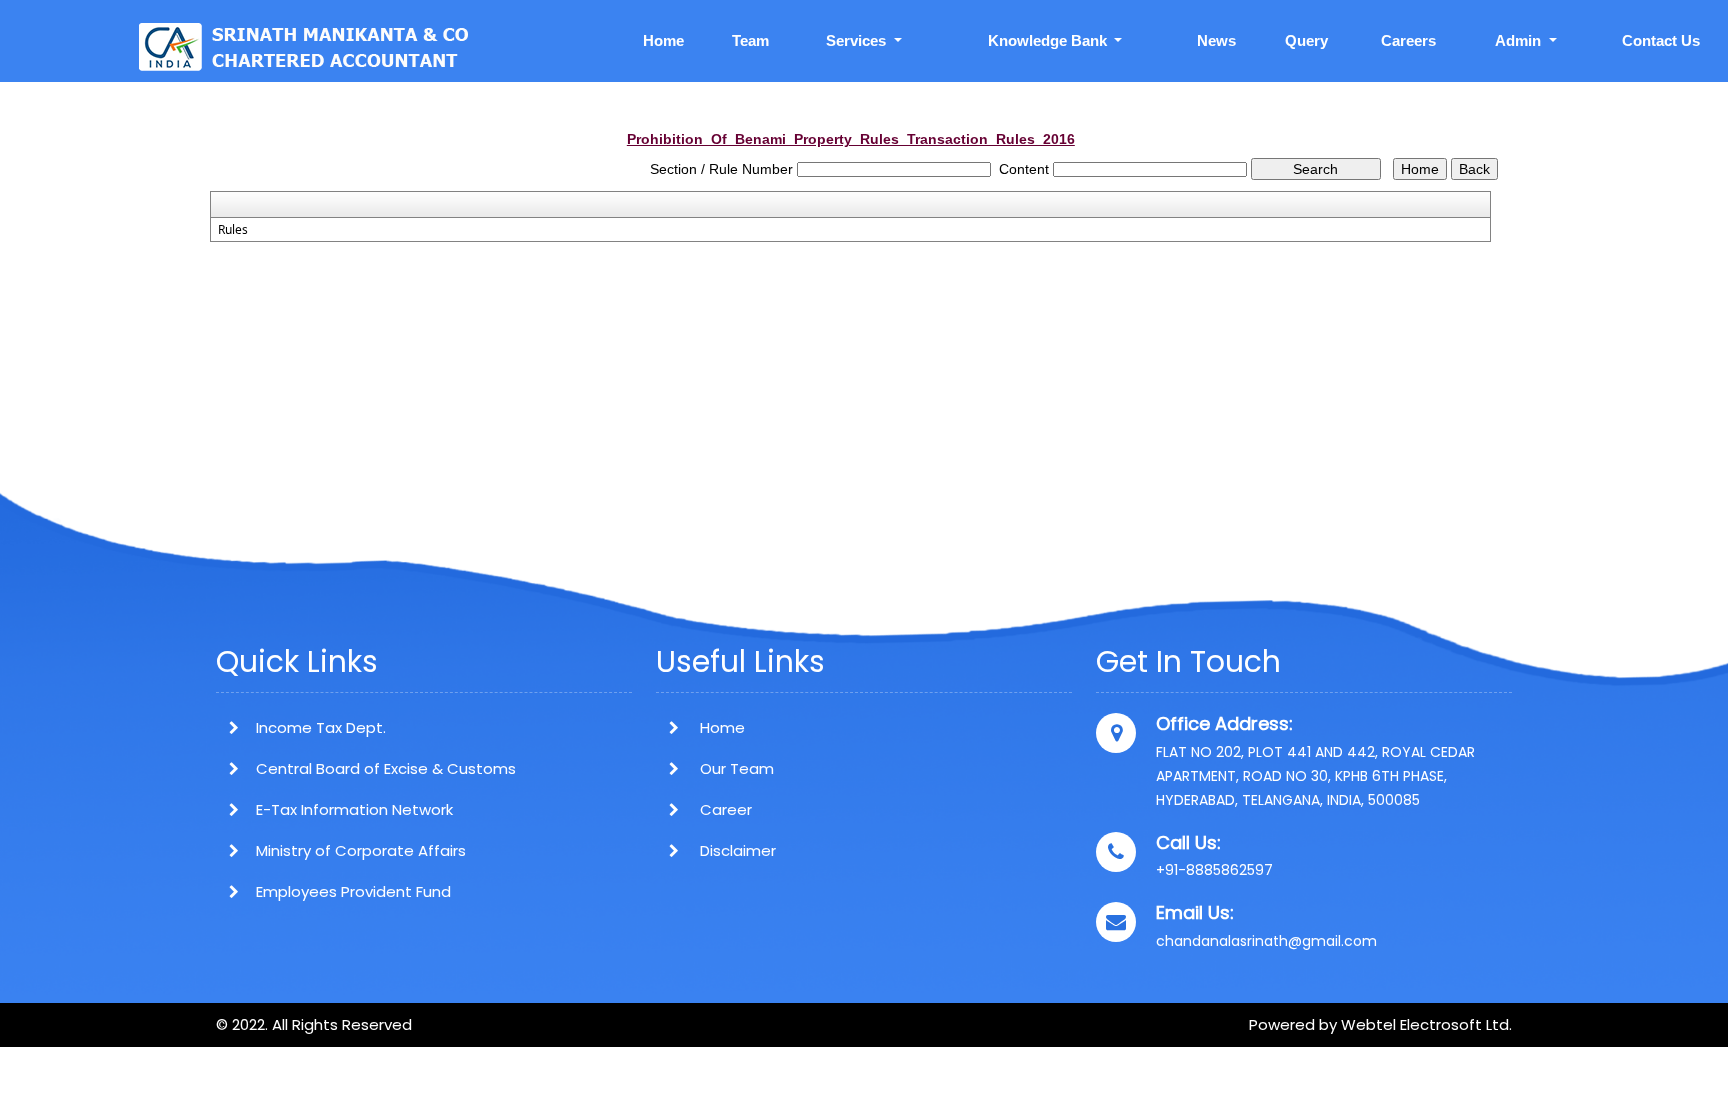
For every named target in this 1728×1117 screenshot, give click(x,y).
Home (663, 40)
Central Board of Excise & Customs (386, 768)
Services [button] (858, 40)
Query (1306, 40)
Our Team (735, 768)
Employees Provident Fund (353, 891)
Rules (233, 230)
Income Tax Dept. (321, 727)
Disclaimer (736, 850)
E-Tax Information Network (354, 809)
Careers (1408, 40)
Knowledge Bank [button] (1049, 40)
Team (750, 40)
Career (724, 809)
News (1216, 40)
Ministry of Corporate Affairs (361, 850)
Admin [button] (1520, 40)
